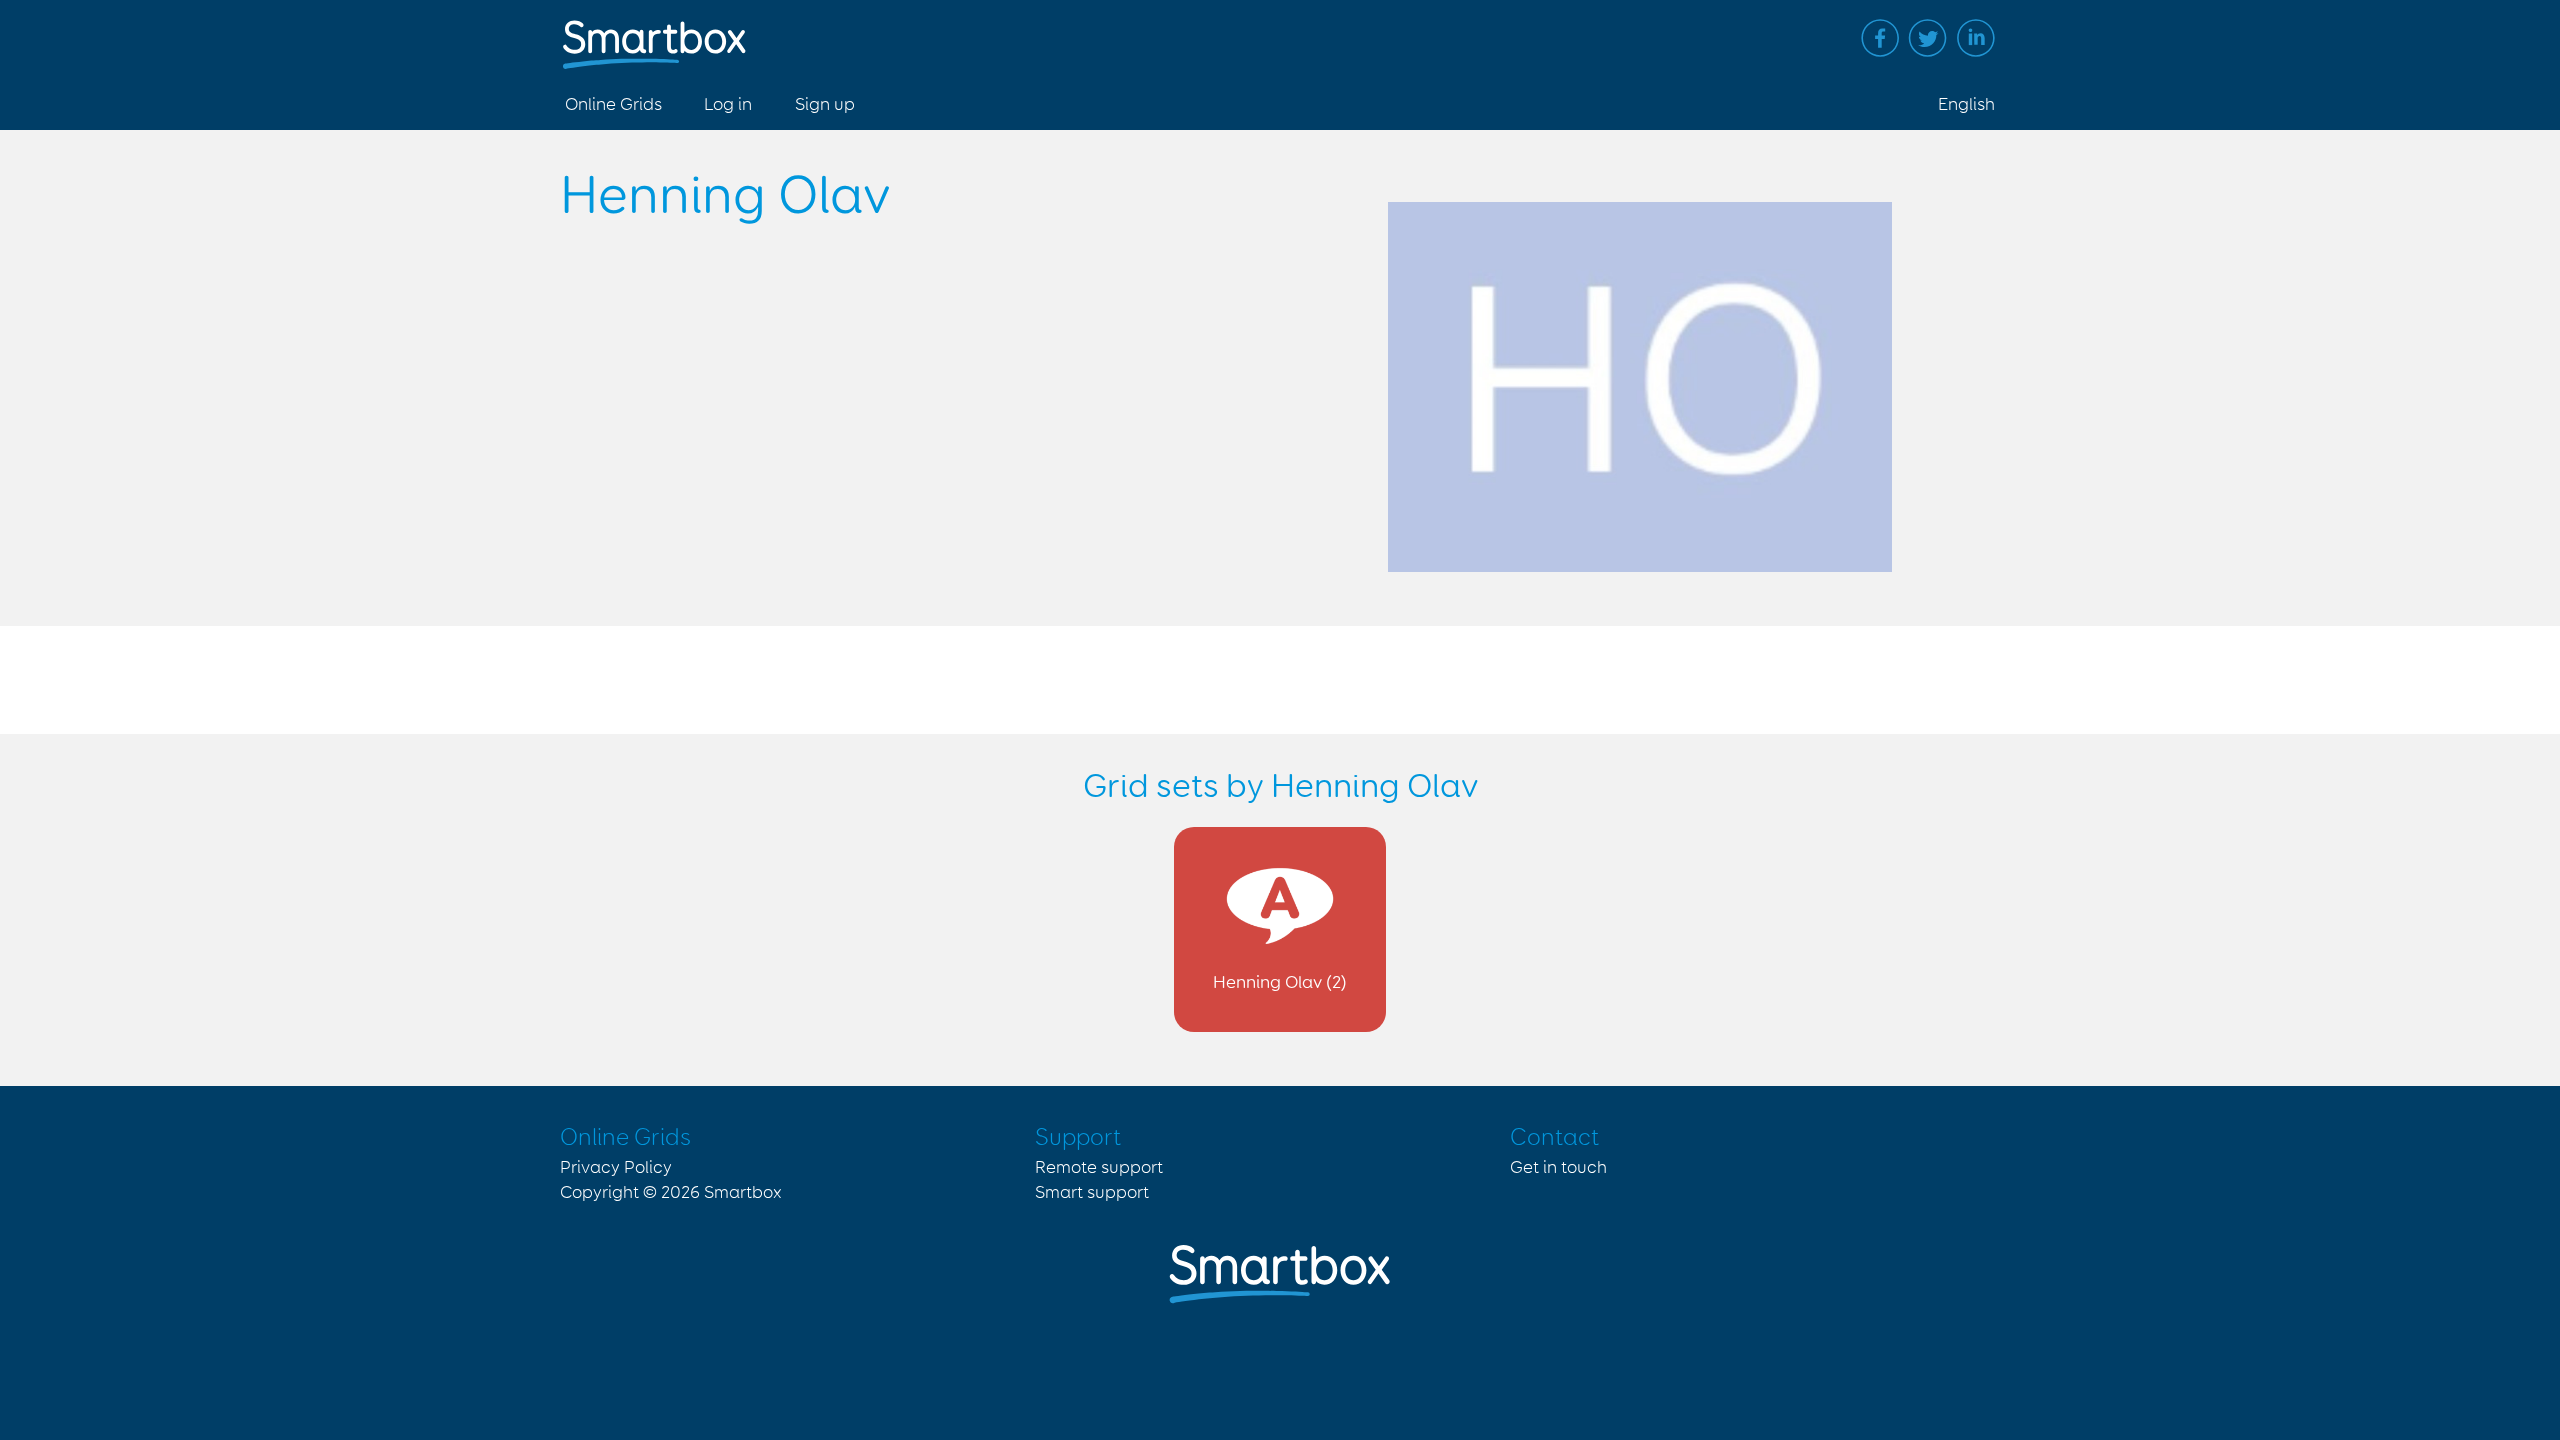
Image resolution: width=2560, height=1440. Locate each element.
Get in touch (1558, 1168)
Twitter (1928, 38)
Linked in (1976, 38)
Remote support (1099, 1168)
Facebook (1880, 38)
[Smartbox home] (654, 34)
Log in (728, 105)
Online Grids (613, 105)
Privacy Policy (616, 1168)
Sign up (825, 105)
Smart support (1092, 1193)
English (1966, 105)
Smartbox (743, 1193)
